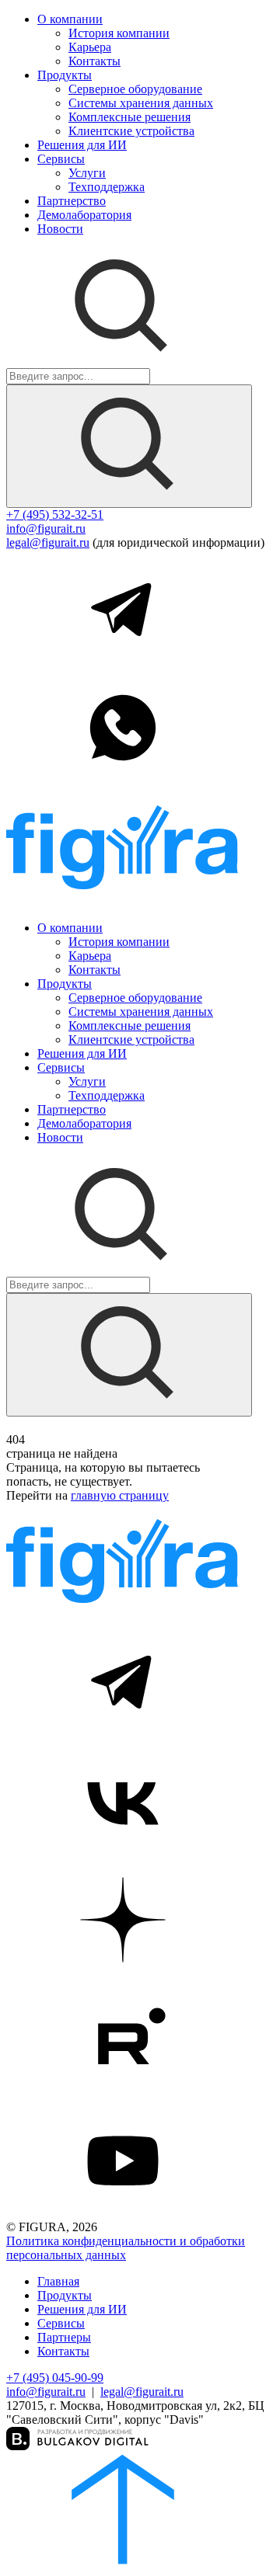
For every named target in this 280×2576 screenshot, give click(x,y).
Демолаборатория (84, 215)
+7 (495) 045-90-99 (55, 2378)
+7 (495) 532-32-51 (55, 515)
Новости (60, 229)
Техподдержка (107, 187)
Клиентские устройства (131, 131)
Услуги (87, 173)
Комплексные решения (129, 117)
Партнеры (64, 2337)
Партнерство (72, 201)
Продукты (65, 75)
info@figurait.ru (46, 528)
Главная (58, 2281)
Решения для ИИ (82, 145)
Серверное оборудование (135, 89)
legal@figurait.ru (48, 542)
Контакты (94, 61)
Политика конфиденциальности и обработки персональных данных (126, 2248)
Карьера (90, 47)
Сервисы (61, 159)
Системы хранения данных (141, 103)
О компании (70, 19)
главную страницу (120, 1495)
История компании (119, 33)
